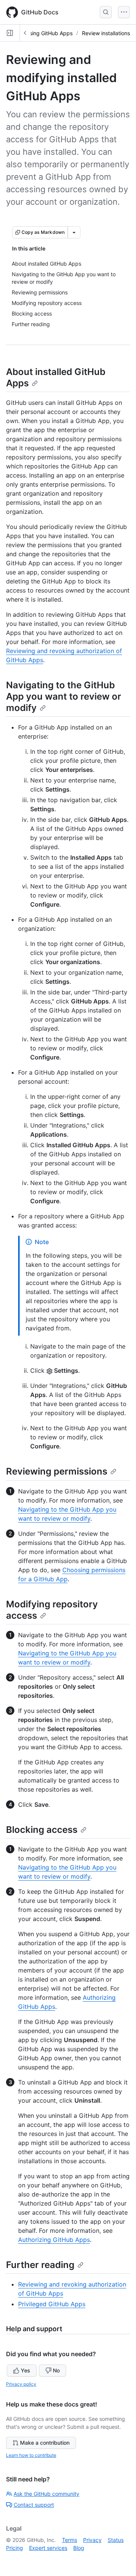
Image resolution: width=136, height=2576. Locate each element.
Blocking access (42, 1830)
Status (116, 2540)
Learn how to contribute (31, 2455)
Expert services (48, 2548)
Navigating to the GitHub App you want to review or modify (64, 696)
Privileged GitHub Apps (52, 2304)
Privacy (92, 2540)
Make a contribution (45, 2443)
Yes (25, 2370)
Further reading (40, 2265)
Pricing (15, 2548)
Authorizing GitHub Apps (54, 2240)
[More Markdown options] (74, 232)
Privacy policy (21, 2384)
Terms (70, 2540)
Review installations (106, 33)
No (56, 2370)
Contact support (34, 2505)
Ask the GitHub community (46, 2494)
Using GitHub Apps (49, 33)
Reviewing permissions (57, 1471)
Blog (79, 2548)
